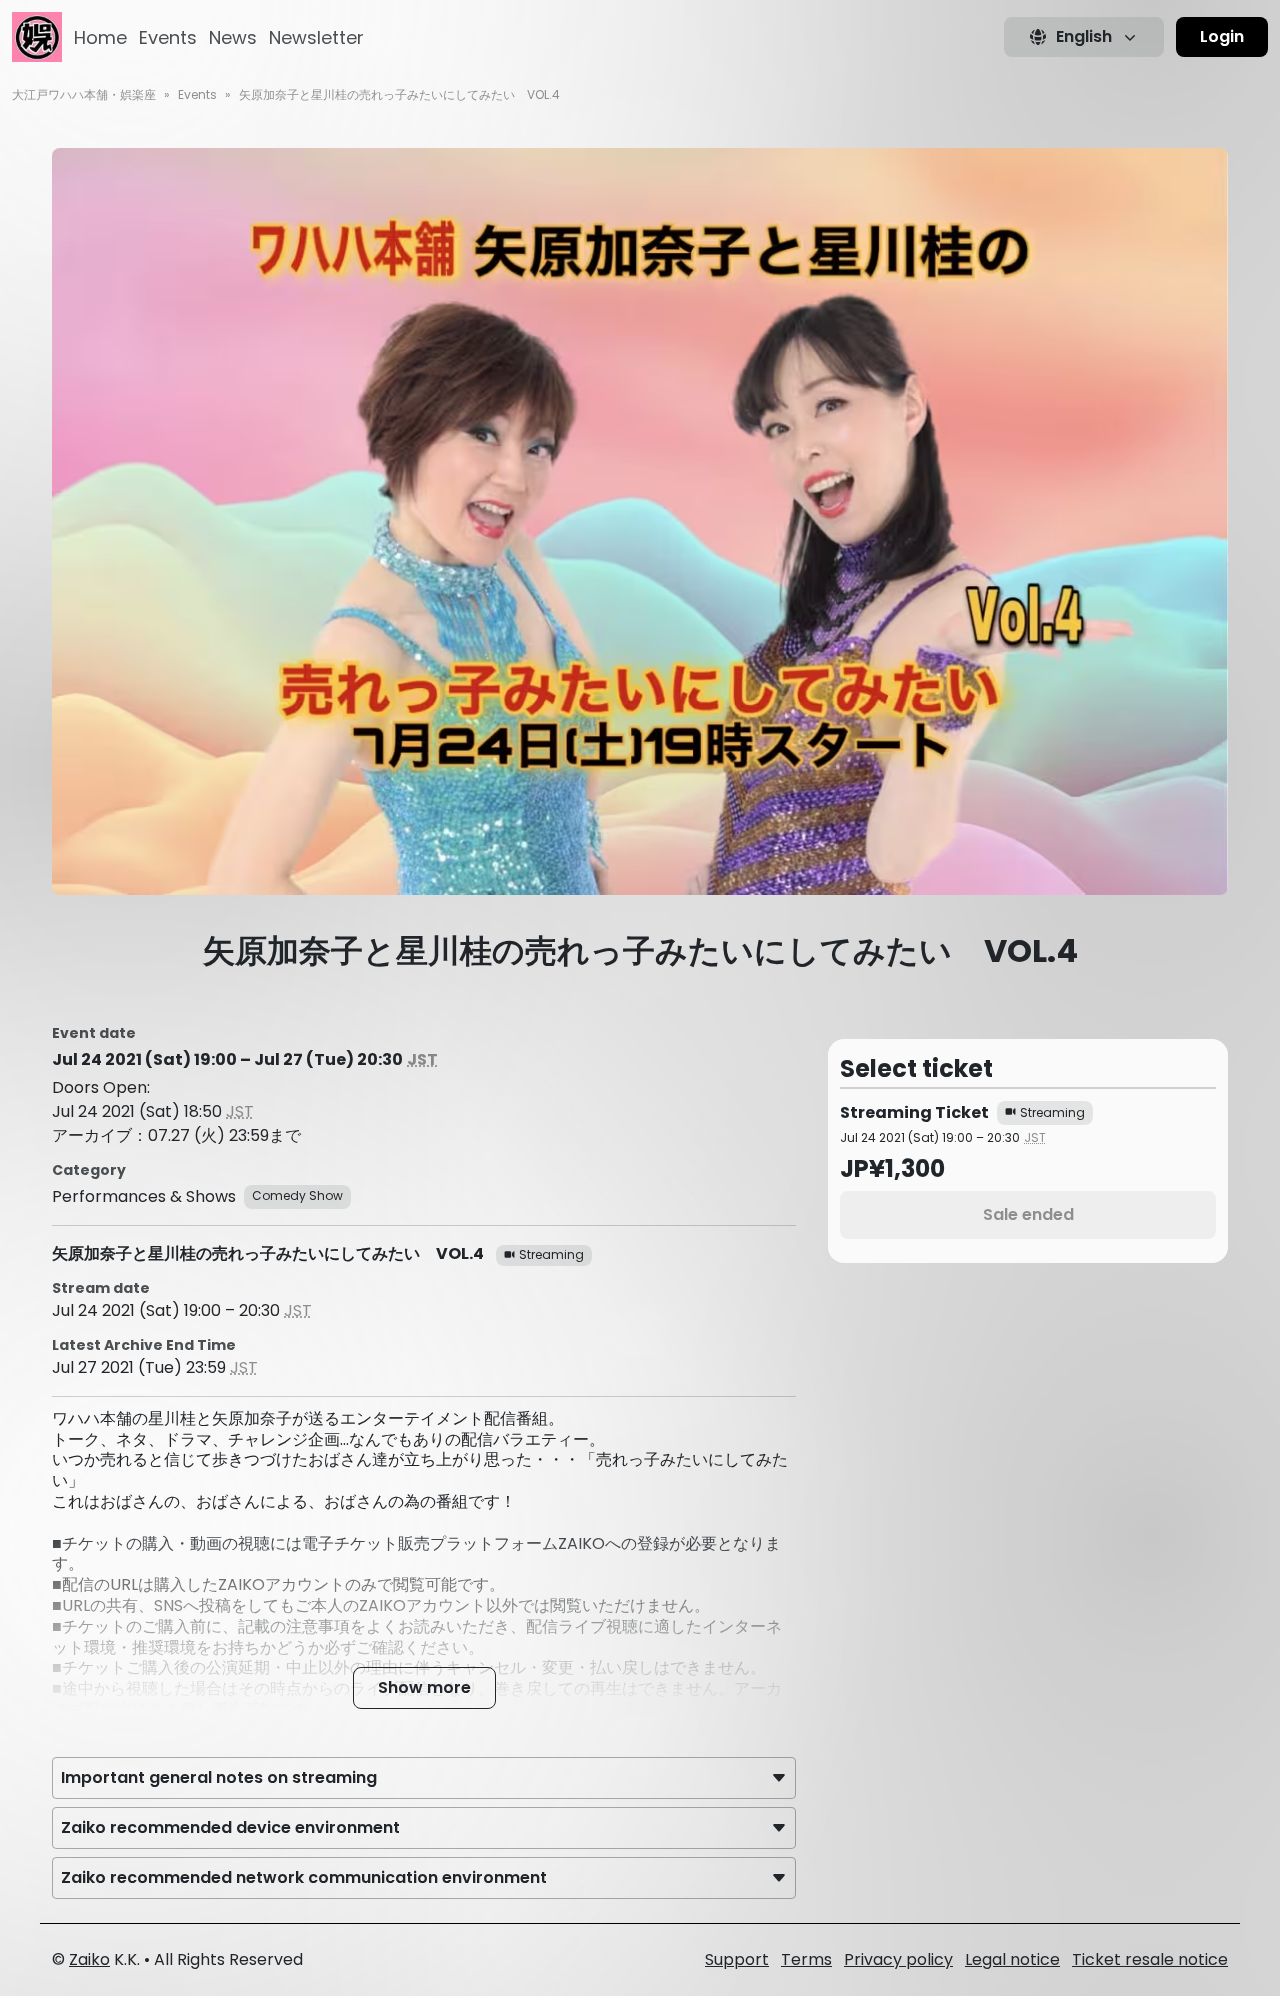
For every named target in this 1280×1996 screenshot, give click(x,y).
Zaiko (89, 1959)
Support (737, 1959)
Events (168, 37)
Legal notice (1012, 1959)
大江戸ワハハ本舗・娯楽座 (84, 94)
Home (100, 37)
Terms (806, 1959)
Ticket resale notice (1150, 1959)
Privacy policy (898, 1959)
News (233, 37)
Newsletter (316, 37)
